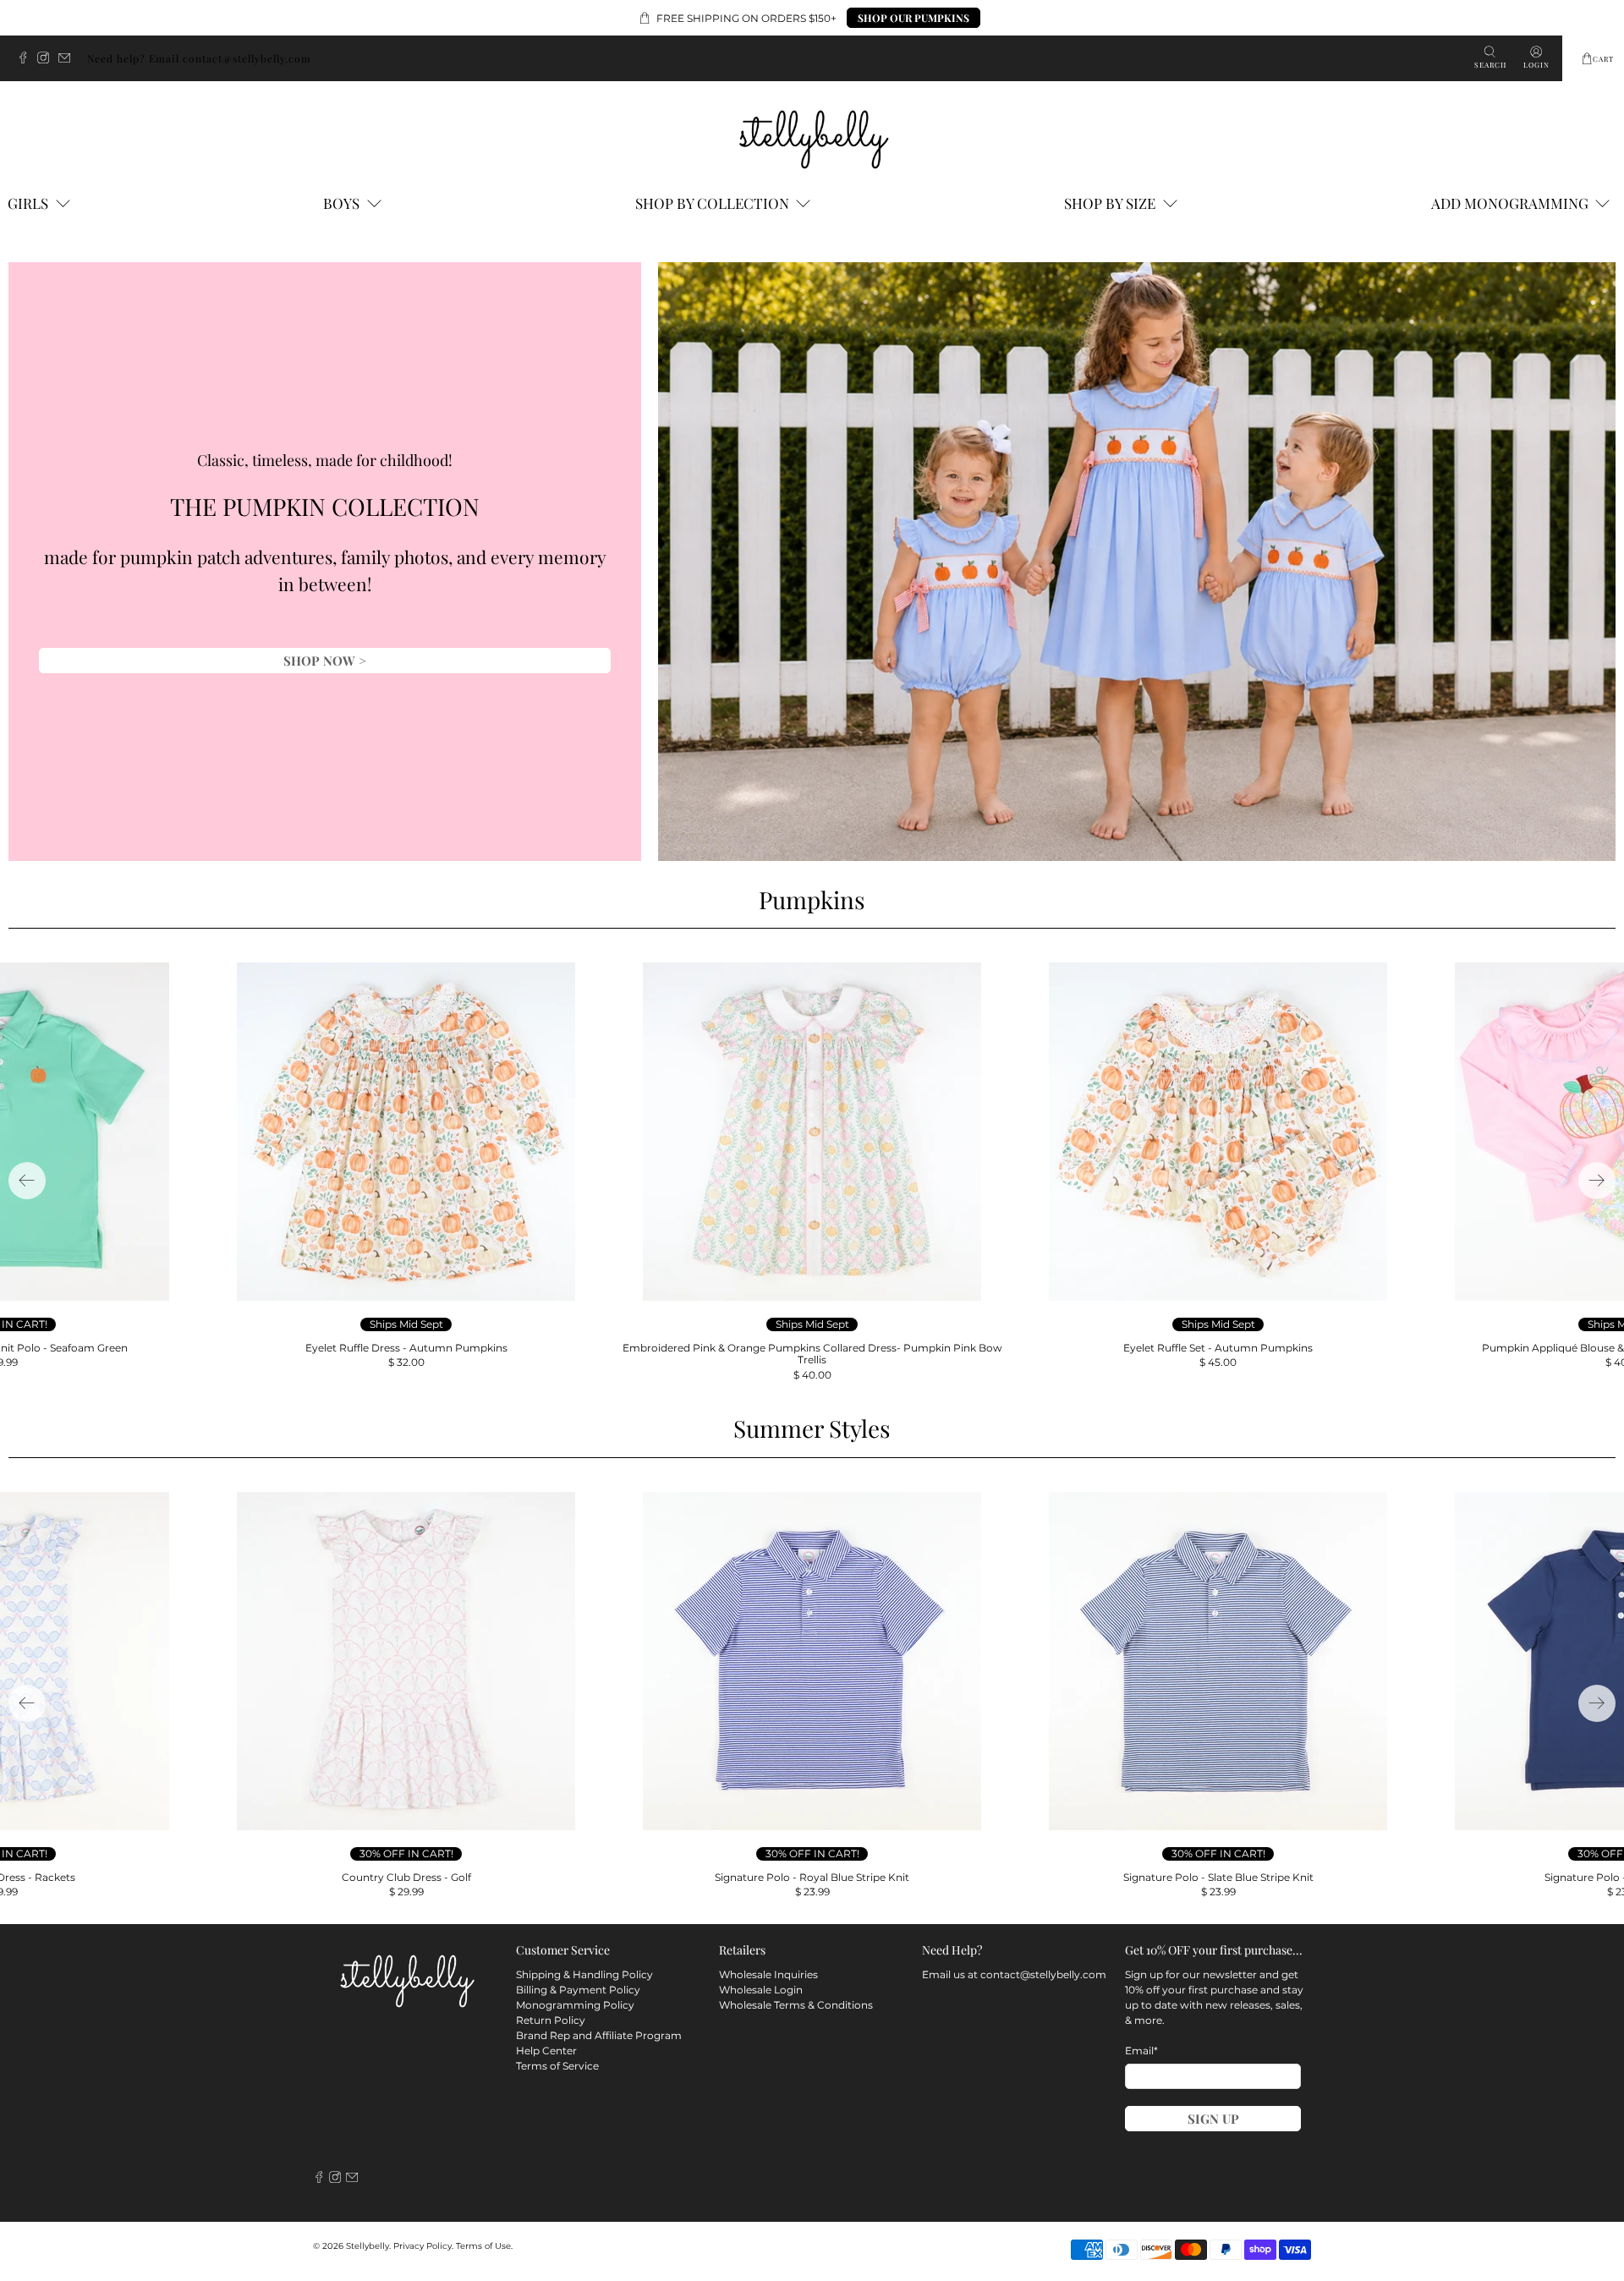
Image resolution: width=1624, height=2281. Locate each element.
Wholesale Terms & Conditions (796, 2005)
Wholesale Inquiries (768, 1974)
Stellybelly (368, 2246)
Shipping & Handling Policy (584, 1974)
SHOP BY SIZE (1110, 203)
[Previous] (27, 1181)
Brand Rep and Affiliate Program (599, 2035)
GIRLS (28, 203)
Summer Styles (812, 1428)
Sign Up (1213, 2119)
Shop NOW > (325, 661)
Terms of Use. (484, 2246)
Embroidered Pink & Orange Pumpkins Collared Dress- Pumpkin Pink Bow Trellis (812, 1354)
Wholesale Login (761, 1990)
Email (1141, 2051)
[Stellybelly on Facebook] (27, 59)
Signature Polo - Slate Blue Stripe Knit (1218, 1877)
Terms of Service (557, 2066)
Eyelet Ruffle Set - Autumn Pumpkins (1218, 1348)
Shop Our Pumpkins (913, 18)
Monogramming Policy (575, 2005)
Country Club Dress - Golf (406, 1877)
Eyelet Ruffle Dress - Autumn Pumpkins (406, 1348)
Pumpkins (812, 899)
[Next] (1597, 1181)
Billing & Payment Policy (578, 1990)
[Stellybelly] (812, 136)
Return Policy (551, 2020)
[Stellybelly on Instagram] (47, 59)
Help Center (546, 2051)
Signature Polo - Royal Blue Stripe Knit (812, 1877)
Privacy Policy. (423, 2246)
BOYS (341, 203)
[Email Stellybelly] (69, 59)
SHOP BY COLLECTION (712, 203)
